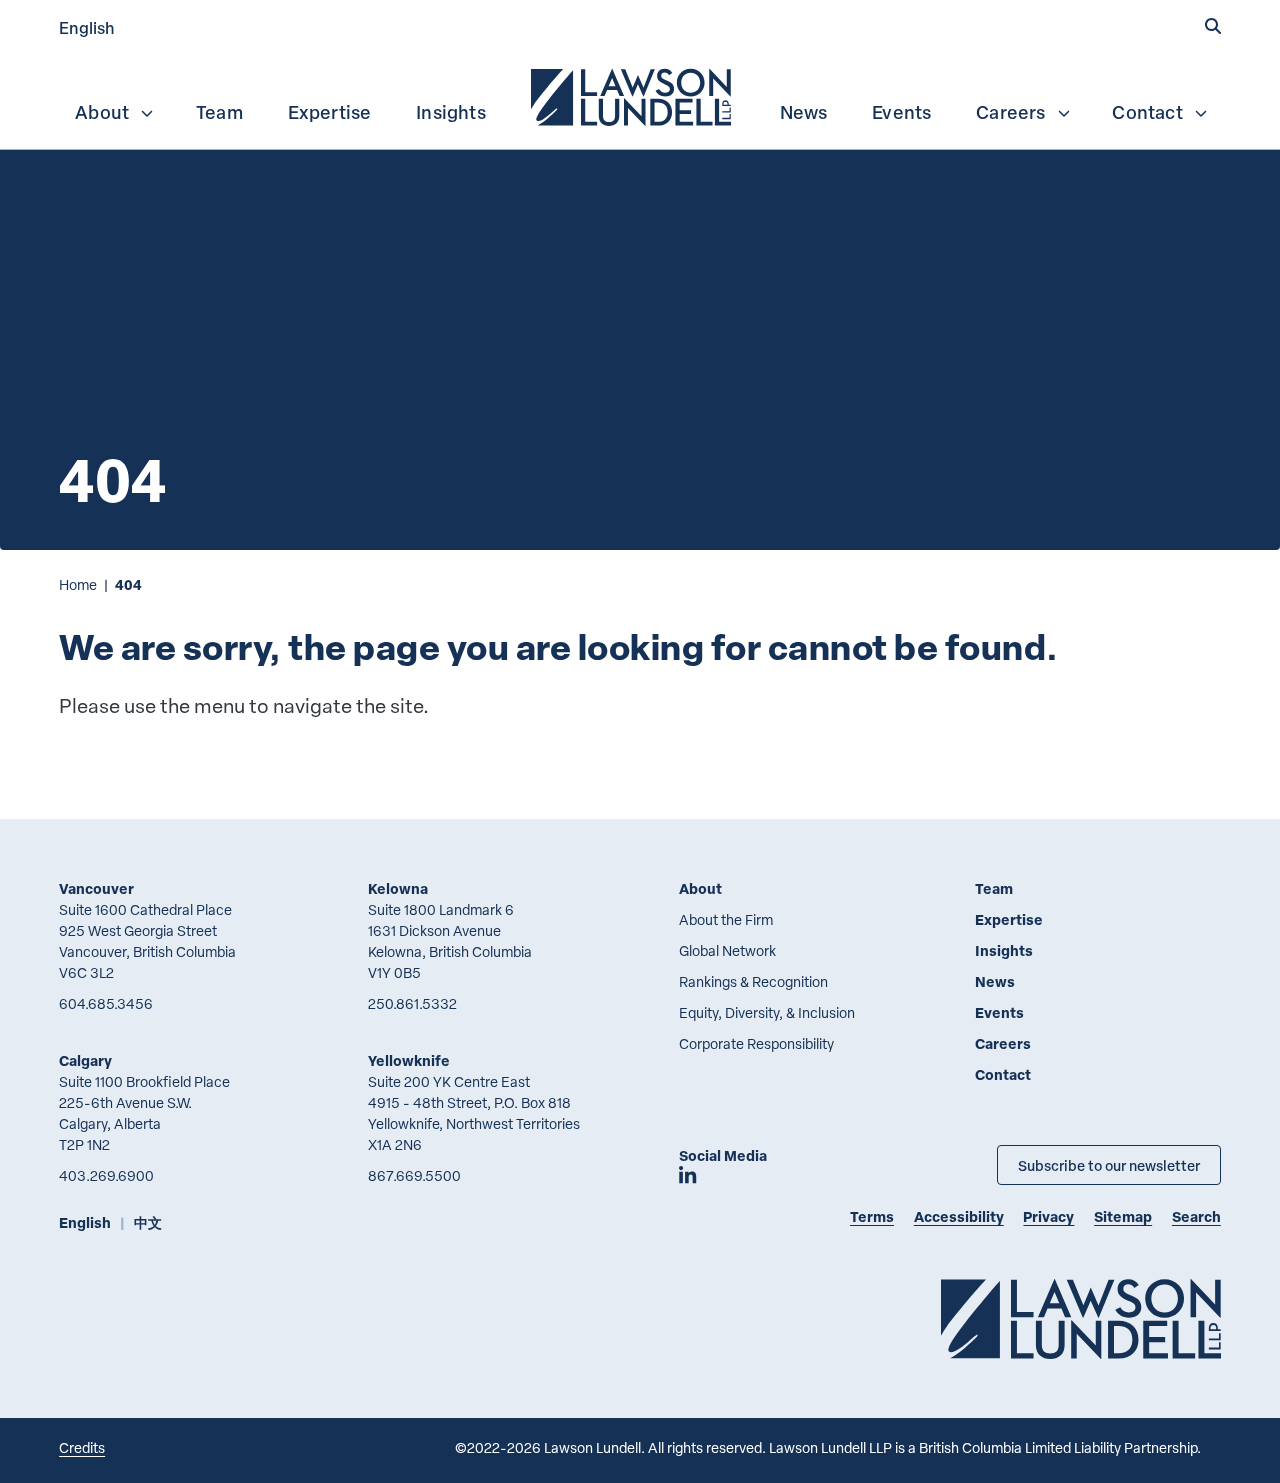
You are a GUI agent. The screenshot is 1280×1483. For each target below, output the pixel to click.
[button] (1213, 27)
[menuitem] (633, 95)
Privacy (1048, 1216)
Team (219, 112)
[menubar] (640, 95)
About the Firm (726, 919)
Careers (1010, 112)
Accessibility (959, 1216)
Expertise (330, 112)
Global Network (727, 950)
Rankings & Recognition (753, 981)
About (102, 112)
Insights (451, 112)
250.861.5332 (412, 1003)
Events (901, 112)
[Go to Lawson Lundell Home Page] (1081, 1318)
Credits (82, 1447)
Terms (872, 1216)
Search (1196, 1216)
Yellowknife (409, 1060)
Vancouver (96, 888)
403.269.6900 (106, 1175)
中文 (148, 1222)
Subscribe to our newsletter (1109, 1165)
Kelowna (398, 888)
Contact (1147, 112)
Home (78, 584)
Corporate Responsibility (756, 1043)
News (804, 112)
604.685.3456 (106, 1003)
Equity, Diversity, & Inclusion (767, 1012)
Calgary (85, 1060)
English (87, 27)
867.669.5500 (414, 1175)
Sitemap (1123, 1216)
